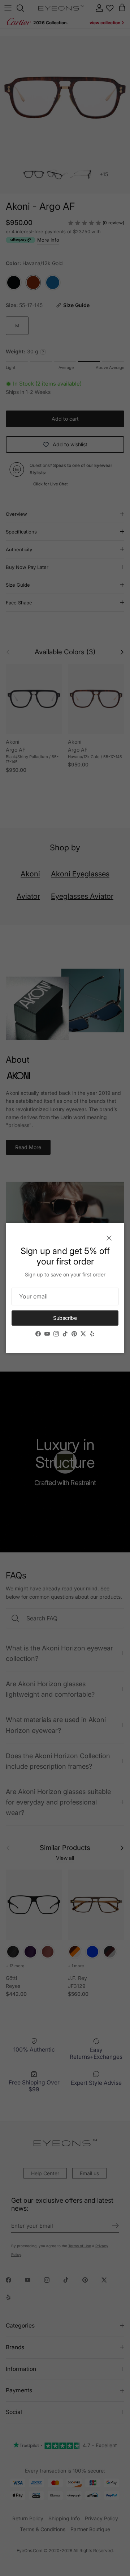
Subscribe (65, 1318)
